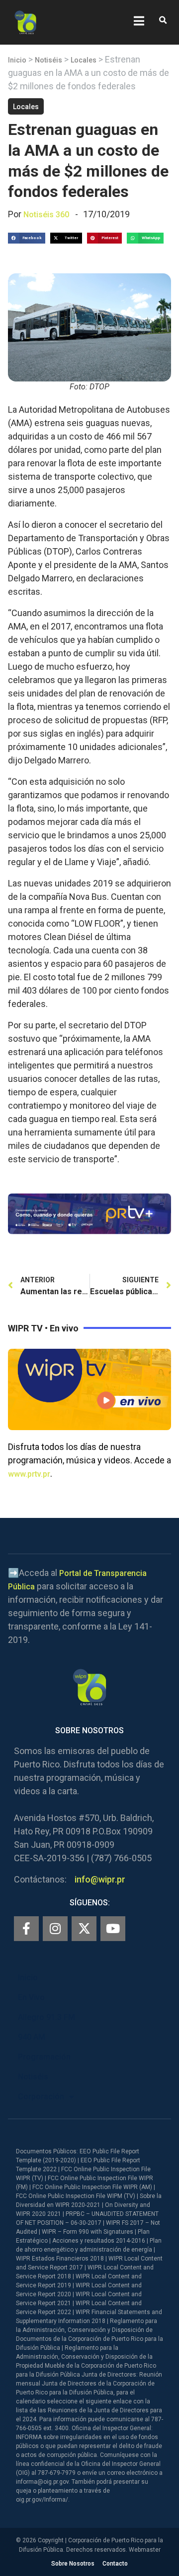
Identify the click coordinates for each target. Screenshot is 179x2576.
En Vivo (31, 1997)
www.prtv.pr (29, 1474)
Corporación (41, 2097)
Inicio (17, 60)
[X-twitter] (84, 1929)
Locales (84, 60)
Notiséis (48, 60)
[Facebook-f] (26, 1929)
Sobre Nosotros (73, 2564)
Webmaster (145, 2550)
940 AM (32, 2037)
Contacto (115, 2564)
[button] (163, 21)
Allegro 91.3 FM (46, 2017)
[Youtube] (113, 1929)
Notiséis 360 (46, 215)
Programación (44, 2057)
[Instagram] (55, 1929)
